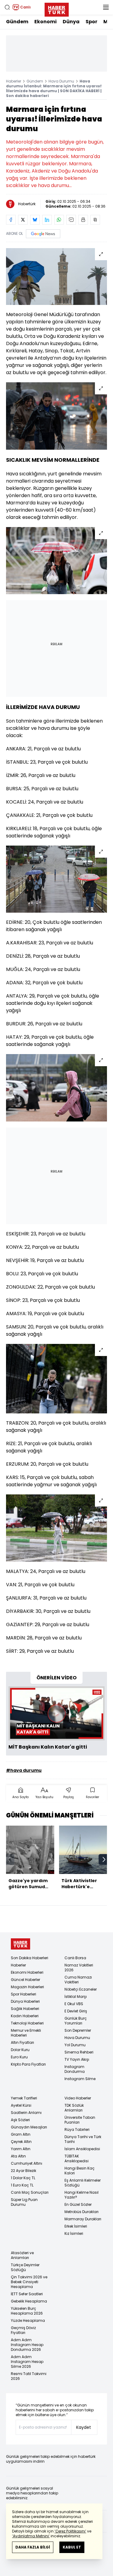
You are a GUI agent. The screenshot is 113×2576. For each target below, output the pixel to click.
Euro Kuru (19, 2057)
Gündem (17, 22)
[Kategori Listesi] (106, 7)
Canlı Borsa (75, 1958)
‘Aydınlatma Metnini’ (31, 2536)
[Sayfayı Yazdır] (83, 220)
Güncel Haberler (25, 1980)
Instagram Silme (80, 2079)
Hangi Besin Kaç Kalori (80, 2171)
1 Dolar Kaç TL (23, 2178)
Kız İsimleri (74, 2233)
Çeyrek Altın (21, 2142)
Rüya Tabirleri (77, 2129)
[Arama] (7, 7)
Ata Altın (18, 2156)
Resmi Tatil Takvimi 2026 (29, 2376)
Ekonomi (46, 22)
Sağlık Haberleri (25, 2009)
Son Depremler (78, 2030)
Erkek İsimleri (76, 2226)
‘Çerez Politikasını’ (70, 2531)
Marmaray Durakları (83, 2219)
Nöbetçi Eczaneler (81, 1989)
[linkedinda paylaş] (47, 220)
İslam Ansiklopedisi (82, 2149)
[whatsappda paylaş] (59, 220)
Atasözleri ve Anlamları (22, 2255)
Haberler (14, 81)
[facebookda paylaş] (11, 220)
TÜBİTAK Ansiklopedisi (77, 2159)
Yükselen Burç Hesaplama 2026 (27, 2311)
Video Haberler (78, 2098)
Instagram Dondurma (75, 2069)
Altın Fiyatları (22, 2042)
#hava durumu (24, 1770)
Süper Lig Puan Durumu (24, 2202)
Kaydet (84, 2427)
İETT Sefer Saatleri (27, 2294)
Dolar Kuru (20, 2050)
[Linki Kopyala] (95, 220)
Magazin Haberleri (27, 1987)
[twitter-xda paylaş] (23, 220)
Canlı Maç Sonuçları (30, 2192)
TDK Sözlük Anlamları (74, 2108)
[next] (104, 1859)
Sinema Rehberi (79, 2052)
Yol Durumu (75, 2045)
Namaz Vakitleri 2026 (79, 1968)
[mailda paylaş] (71, 220)
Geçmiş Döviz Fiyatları (23, 2330)
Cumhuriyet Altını (27, 2163)
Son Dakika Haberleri (30, 1958)
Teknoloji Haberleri (27, 2023)
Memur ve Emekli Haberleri (26, 2033)
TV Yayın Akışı (77, 2059)
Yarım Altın (21, 2149)
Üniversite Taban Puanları (80, 2120)
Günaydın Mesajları (29, 2127)
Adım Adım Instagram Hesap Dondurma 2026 (27, 2345)
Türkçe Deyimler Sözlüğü (25, 2267)
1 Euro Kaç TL (22, 2185)
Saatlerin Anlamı (26, 2113)
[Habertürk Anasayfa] (57, 8)
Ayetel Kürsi (21, 2105)
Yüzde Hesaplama (28, 2320)
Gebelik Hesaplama (29, 2301)
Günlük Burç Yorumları (76, 2021)
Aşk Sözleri (20, 2120)
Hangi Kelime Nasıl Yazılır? (82, 2195)
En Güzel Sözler (78, 2204)
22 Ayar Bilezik (24, 2171)
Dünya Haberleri (25, 2001)
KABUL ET (72, 2547)
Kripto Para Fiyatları (28, 2064)
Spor (91, 22)
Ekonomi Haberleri (27, 1972)
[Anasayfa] (20, 1944)
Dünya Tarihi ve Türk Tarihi (83, 2139)
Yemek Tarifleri (24, 2098)
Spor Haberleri (24, 1994)
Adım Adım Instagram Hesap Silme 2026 (27, 2362)
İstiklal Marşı (76, 1997)
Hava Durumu (61, 81)
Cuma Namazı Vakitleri (78, 1980)
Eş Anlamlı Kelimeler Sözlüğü (83, 2183)
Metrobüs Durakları (82, 2212)
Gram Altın (21, 2134)
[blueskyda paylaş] (35, 220)
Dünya (71, 22)
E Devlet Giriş (76, 2011)
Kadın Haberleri (25, 2016)
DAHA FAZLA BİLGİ (33, 2547)
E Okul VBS (74, 2004)
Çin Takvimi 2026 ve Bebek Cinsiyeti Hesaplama (29, 2282)
